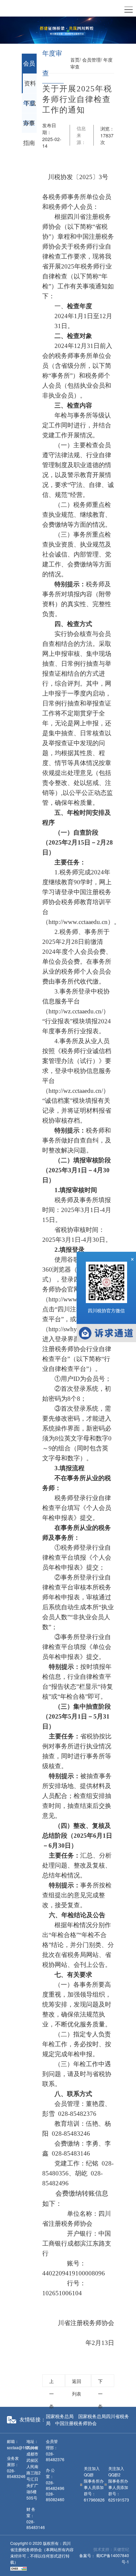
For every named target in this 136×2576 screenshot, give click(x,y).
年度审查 (29, 107)
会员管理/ (92, 60)
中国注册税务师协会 (76, 2423)
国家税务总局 (60, 2416)
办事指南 (29, 126)
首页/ (76, 60)
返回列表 (77, 2382)
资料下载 (30, 87)
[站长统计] (18, 2568)
